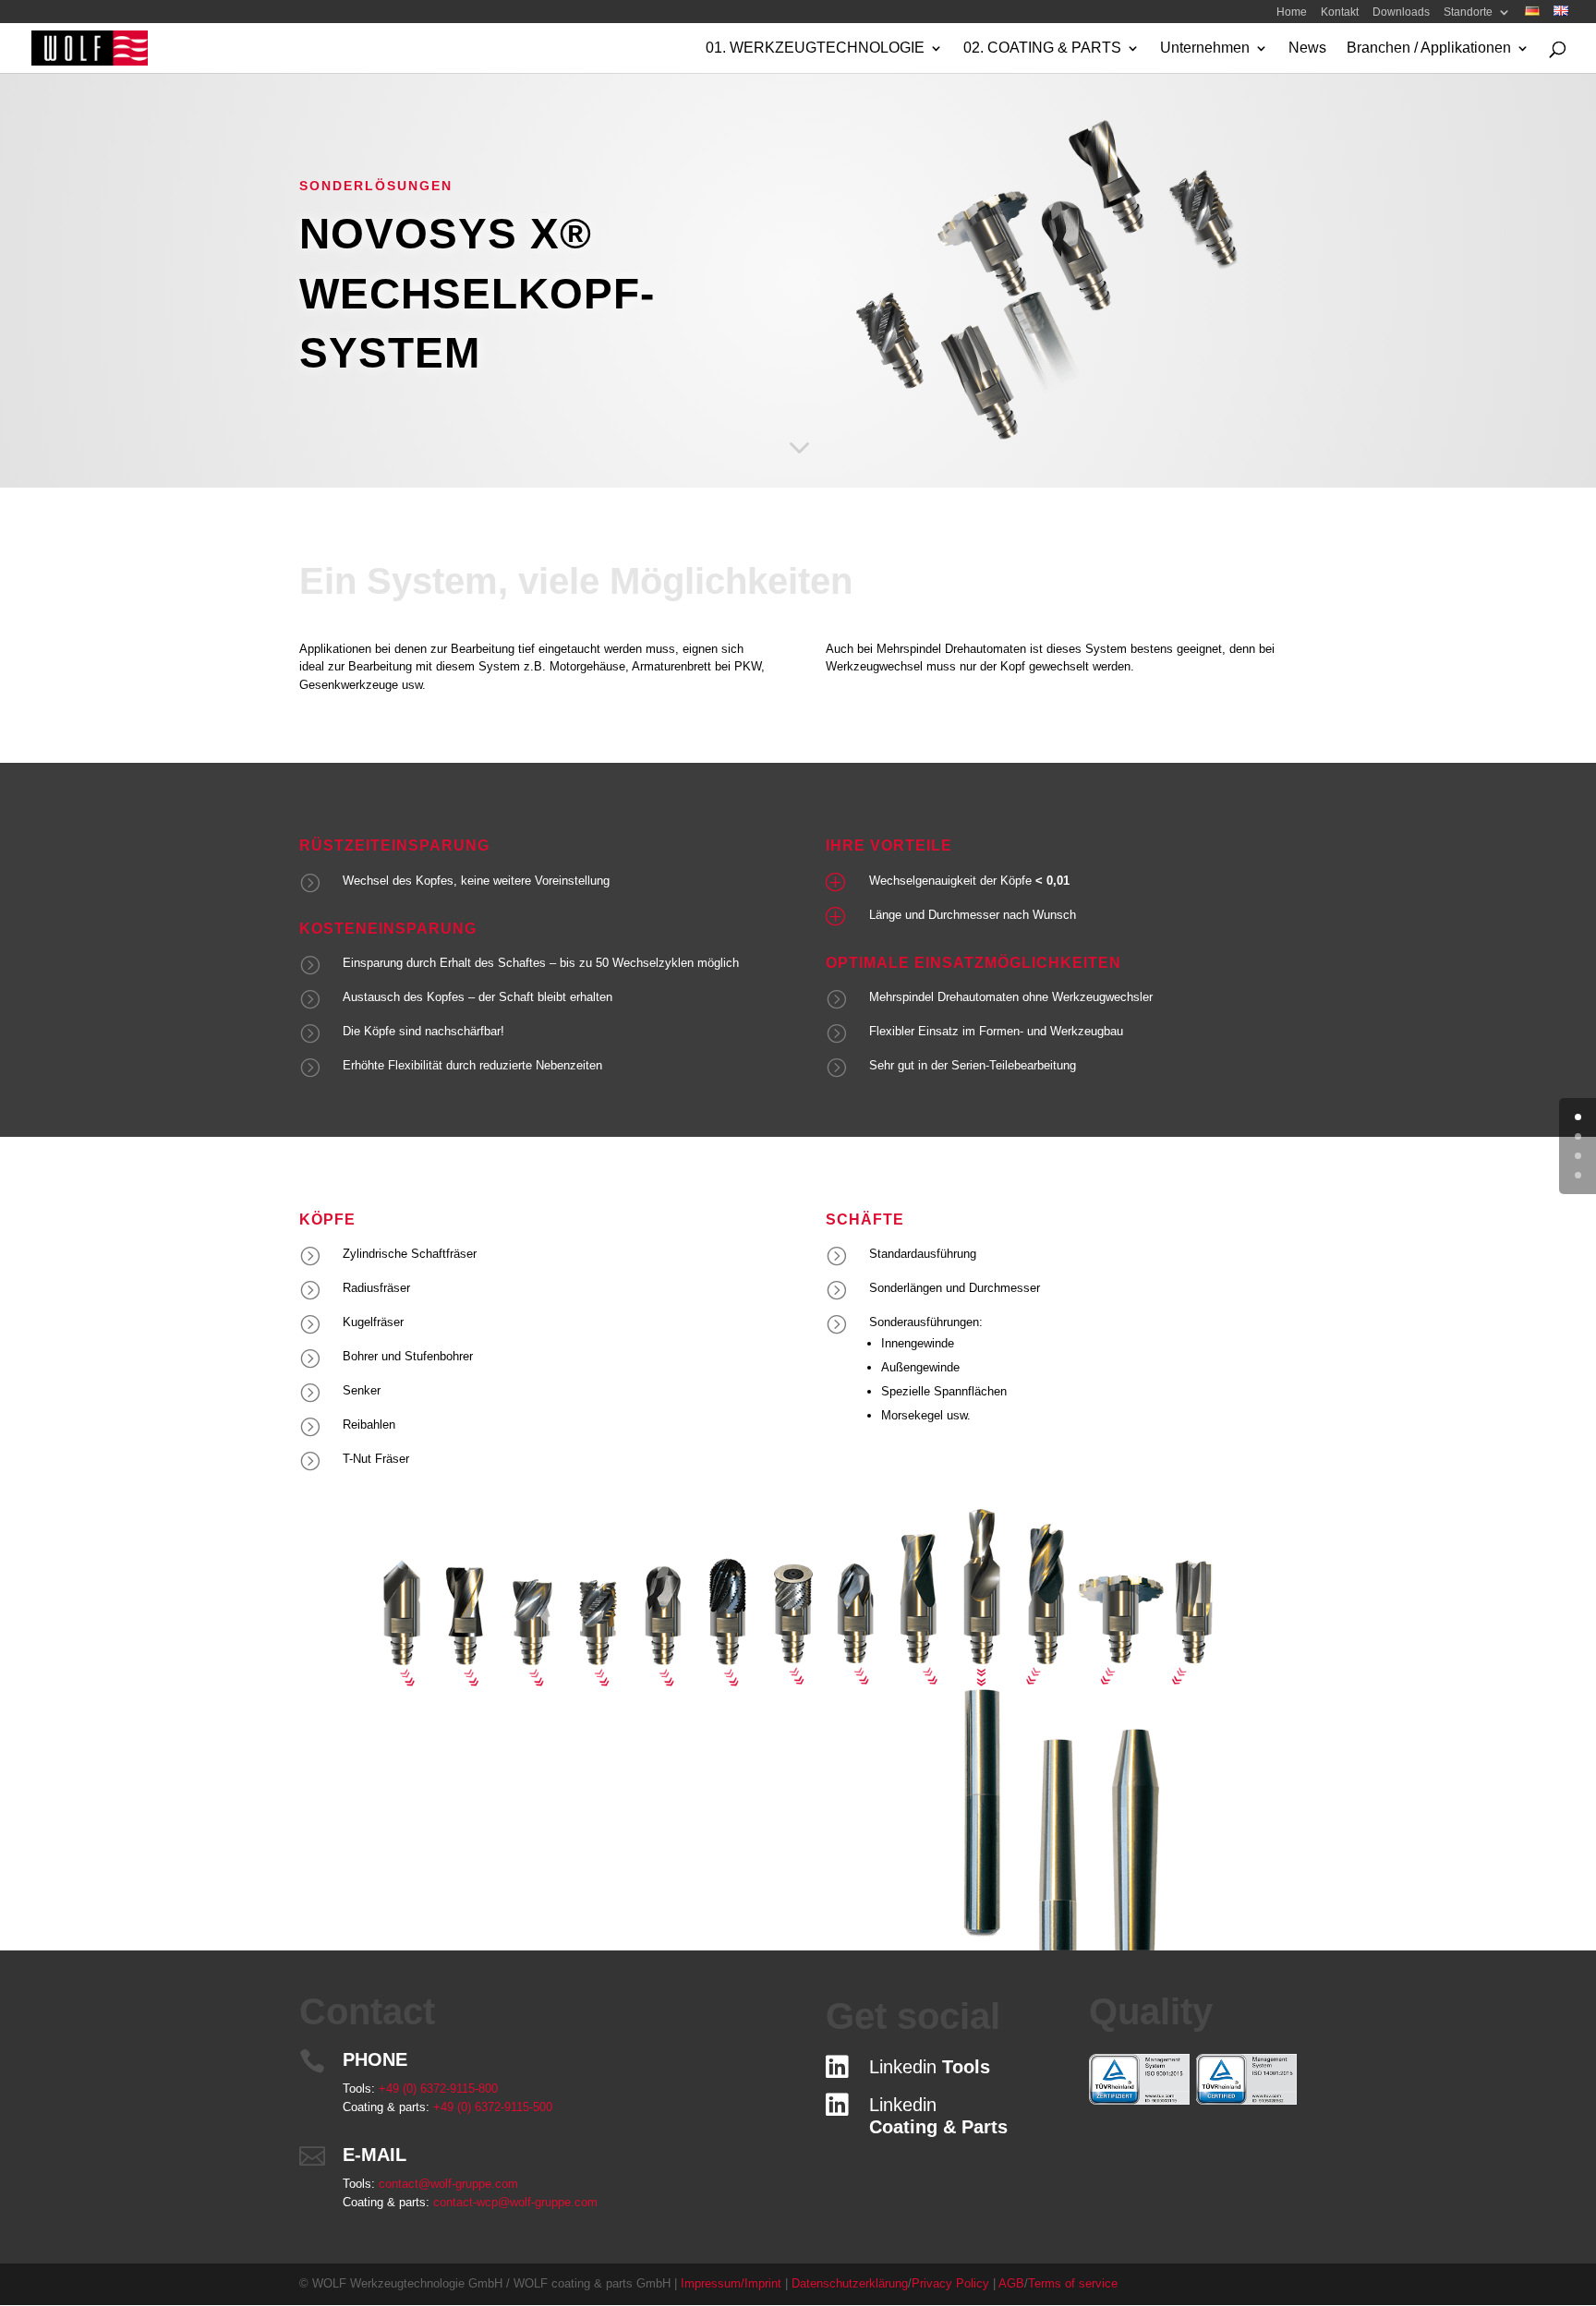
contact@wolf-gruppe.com (448, 2184)
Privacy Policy (950, 2283)
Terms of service (1073, 2283)
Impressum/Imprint (733, 2283)
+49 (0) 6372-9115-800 (438, 2089)
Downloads (1401, 15)
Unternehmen (1205, 48)
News (1307, 48)
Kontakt (1340, 15)
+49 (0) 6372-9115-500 (493, 2107)
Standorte (1468, 15)
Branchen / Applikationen (1429, 48)
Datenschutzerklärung (850, 2283)
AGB (1011, 2283)
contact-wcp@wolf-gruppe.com (515, 2202)
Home (1292, 15)
